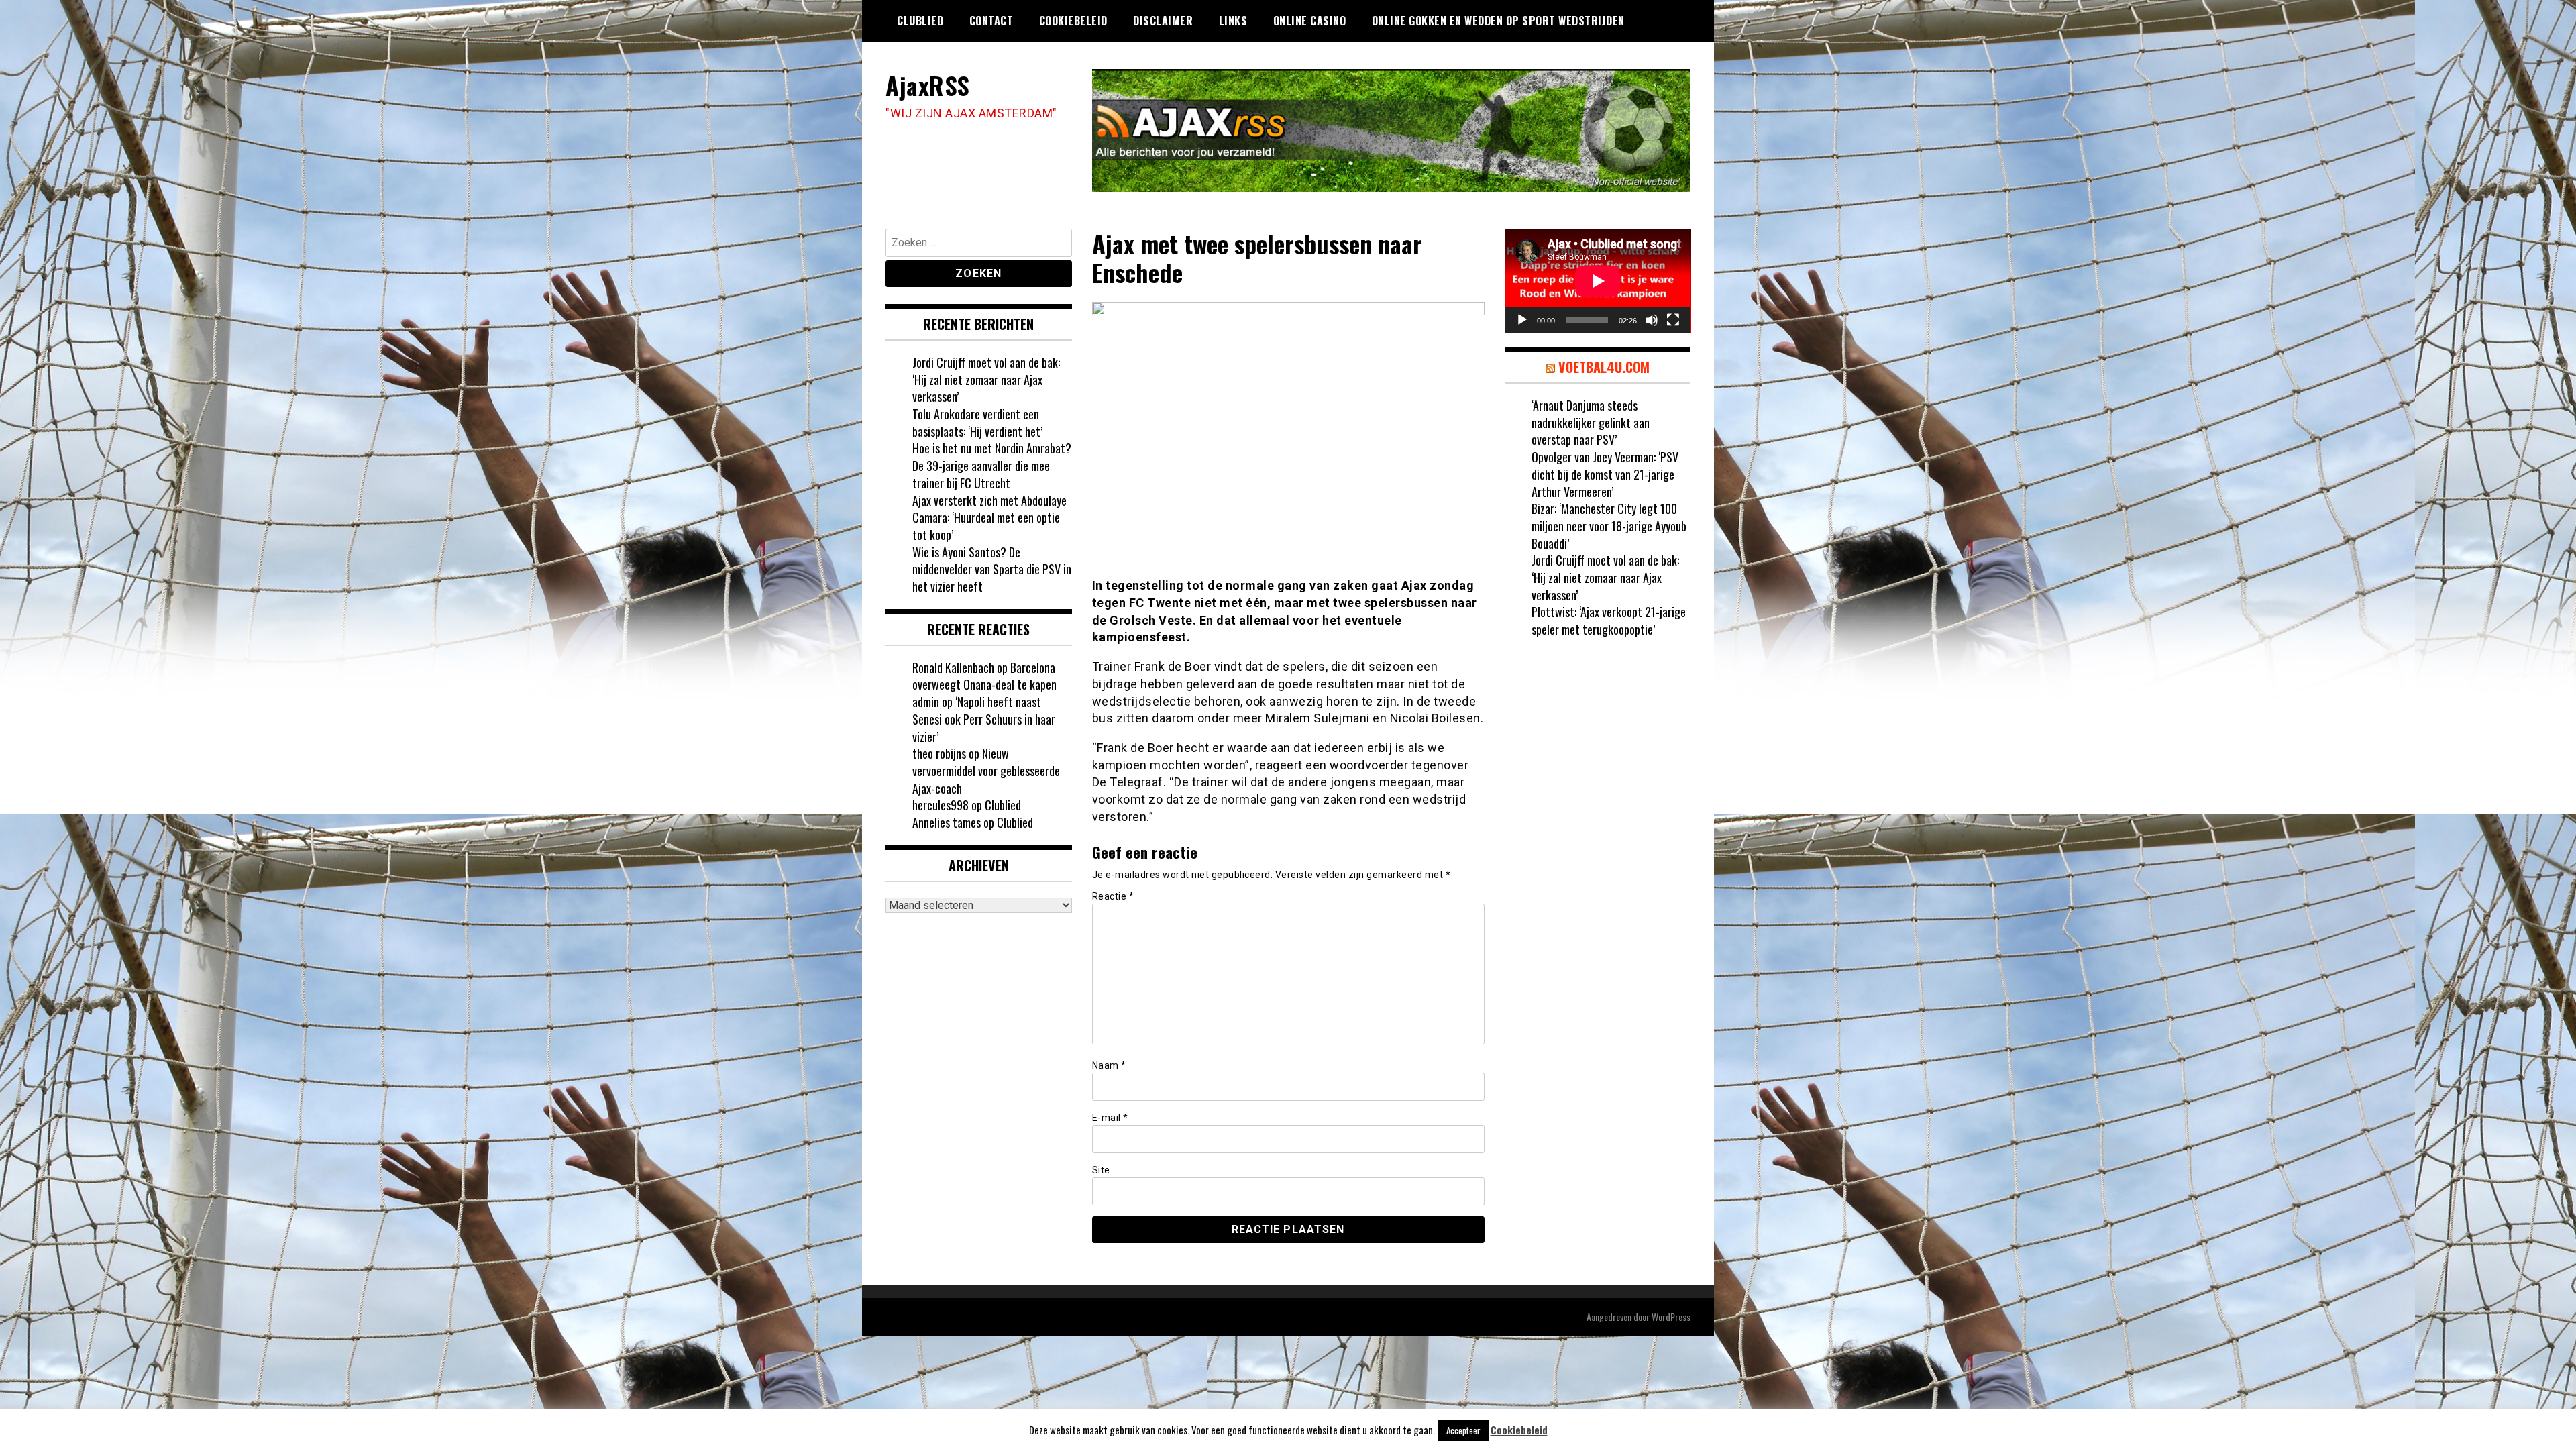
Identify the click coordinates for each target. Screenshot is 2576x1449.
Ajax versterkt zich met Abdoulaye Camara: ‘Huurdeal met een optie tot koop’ (989, 518)
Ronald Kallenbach (953, 667)
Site (1101, 1170)
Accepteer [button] (1463, 1430)
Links (1233, 21)
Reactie (1113, 896)
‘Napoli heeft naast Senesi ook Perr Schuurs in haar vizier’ (984, 719)
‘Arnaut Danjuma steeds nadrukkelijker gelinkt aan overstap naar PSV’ (1591, 422)
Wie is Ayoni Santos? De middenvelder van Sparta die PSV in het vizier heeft (992, 569)
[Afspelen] (1522, 320)
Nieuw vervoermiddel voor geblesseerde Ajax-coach (986, 770)
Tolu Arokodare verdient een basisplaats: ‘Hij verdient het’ (977, 423)
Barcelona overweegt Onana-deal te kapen (984, 676)
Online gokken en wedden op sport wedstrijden (1498, 21)
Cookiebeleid (1073, 21)
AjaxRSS (928, 85)
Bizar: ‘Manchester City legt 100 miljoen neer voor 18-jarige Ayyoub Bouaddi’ (1609, 526)
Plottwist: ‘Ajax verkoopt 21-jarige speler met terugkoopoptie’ (1609, 621)
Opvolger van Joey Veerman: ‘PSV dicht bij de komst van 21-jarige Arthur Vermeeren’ (1605, 474)
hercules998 (941, 805)
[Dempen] (1652, 320)
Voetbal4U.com (1604, 367)
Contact (991, 21)
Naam (1109, 1065)
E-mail (1110, 1118)
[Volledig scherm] (1673, 320)
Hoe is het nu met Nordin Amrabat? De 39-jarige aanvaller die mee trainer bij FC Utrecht (992, 465)
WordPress (1671, 1317)
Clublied (920, 21)
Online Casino (1310, 21)
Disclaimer (1163, 21)
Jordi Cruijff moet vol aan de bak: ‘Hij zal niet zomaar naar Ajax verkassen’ (986, 379)
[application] (1598, 281)
